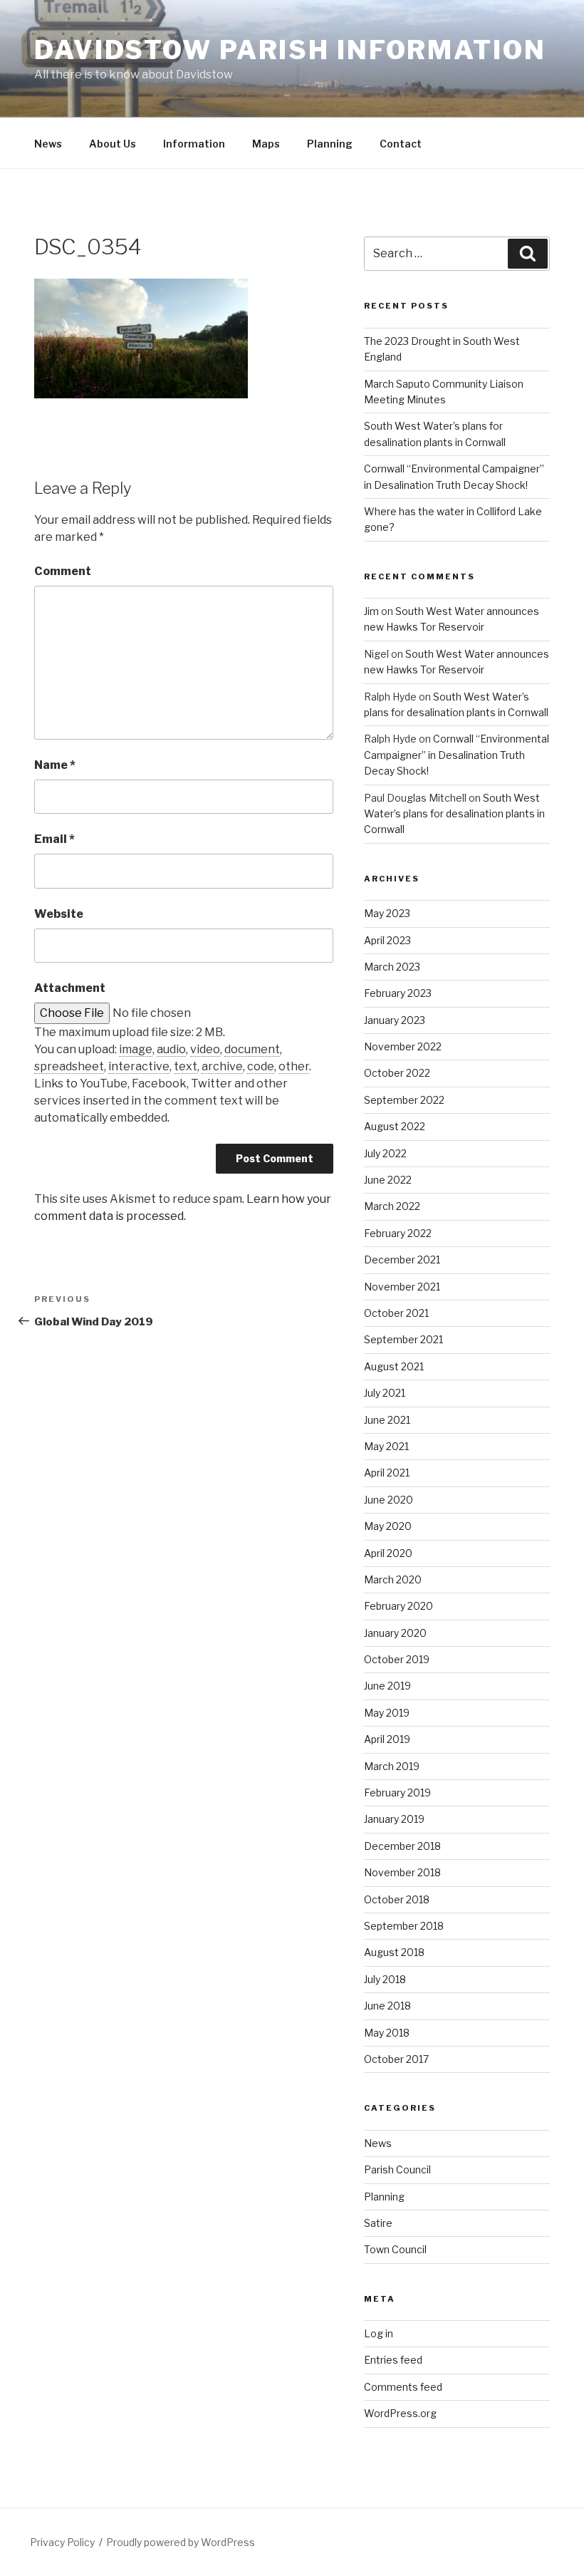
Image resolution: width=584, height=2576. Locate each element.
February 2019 (397, 1793)
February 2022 (398, 1233)
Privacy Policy (62, 2542)
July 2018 (385, 1979)
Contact (401, 144)
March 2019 (392, 1766)
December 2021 (402, 1259)
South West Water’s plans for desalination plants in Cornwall (454, 814)
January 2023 (395, 1020)
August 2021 (394, 1366)
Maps (266, 144)
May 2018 (387, 2033)
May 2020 (388, 1526)
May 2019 (387, 1713)
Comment (63, 571)
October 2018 (397, 1899)
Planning (330, 144)
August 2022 (395, 1126)
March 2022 (392, 1206)
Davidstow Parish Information (290, 50)
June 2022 (388, 1180)
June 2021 (387, 1420)
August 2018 (394, 1952)
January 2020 (395, 1633)
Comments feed (403, 2387)
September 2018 (404, 1926)
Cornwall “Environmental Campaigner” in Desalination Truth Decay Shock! (457, 755)
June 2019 (387, 1686)
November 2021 (402, 1287)
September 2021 (403, 1339)
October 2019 (397, 1659)
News (48, 144)
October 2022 (397, 1073)
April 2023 (387, 940)
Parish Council (397, 2169)
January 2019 (394, 1819)
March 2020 (393, 1579)
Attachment (70, 988)
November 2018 (402, 1872)
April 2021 (387, 1473)
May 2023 (387, 913)
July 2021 (385, 1393)
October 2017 (396, 2059)
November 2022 (403, 1046)
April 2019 (387, 1739)
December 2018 (402, 1846)
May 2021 (386, 1446)
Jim (371, 611)
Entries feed (393, 2360)
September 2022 (404, 1100)
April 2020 (388, 1553)
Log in (379, 2333)
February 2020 (398, 1606)
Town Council (395, 2249)
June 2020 (389, 1500)
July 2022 (385, 1153)
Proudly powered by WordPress (181, 2542)
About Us (113, 144)
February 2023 (398, 993)
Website (59, 914)
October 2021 (396, 1313)
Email (54, 839)
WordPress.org (400, 2413)
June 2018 (387, 2006)
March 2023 (392, 967)
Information (194, 144)
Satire (378, 2223)
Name (55, 765)
